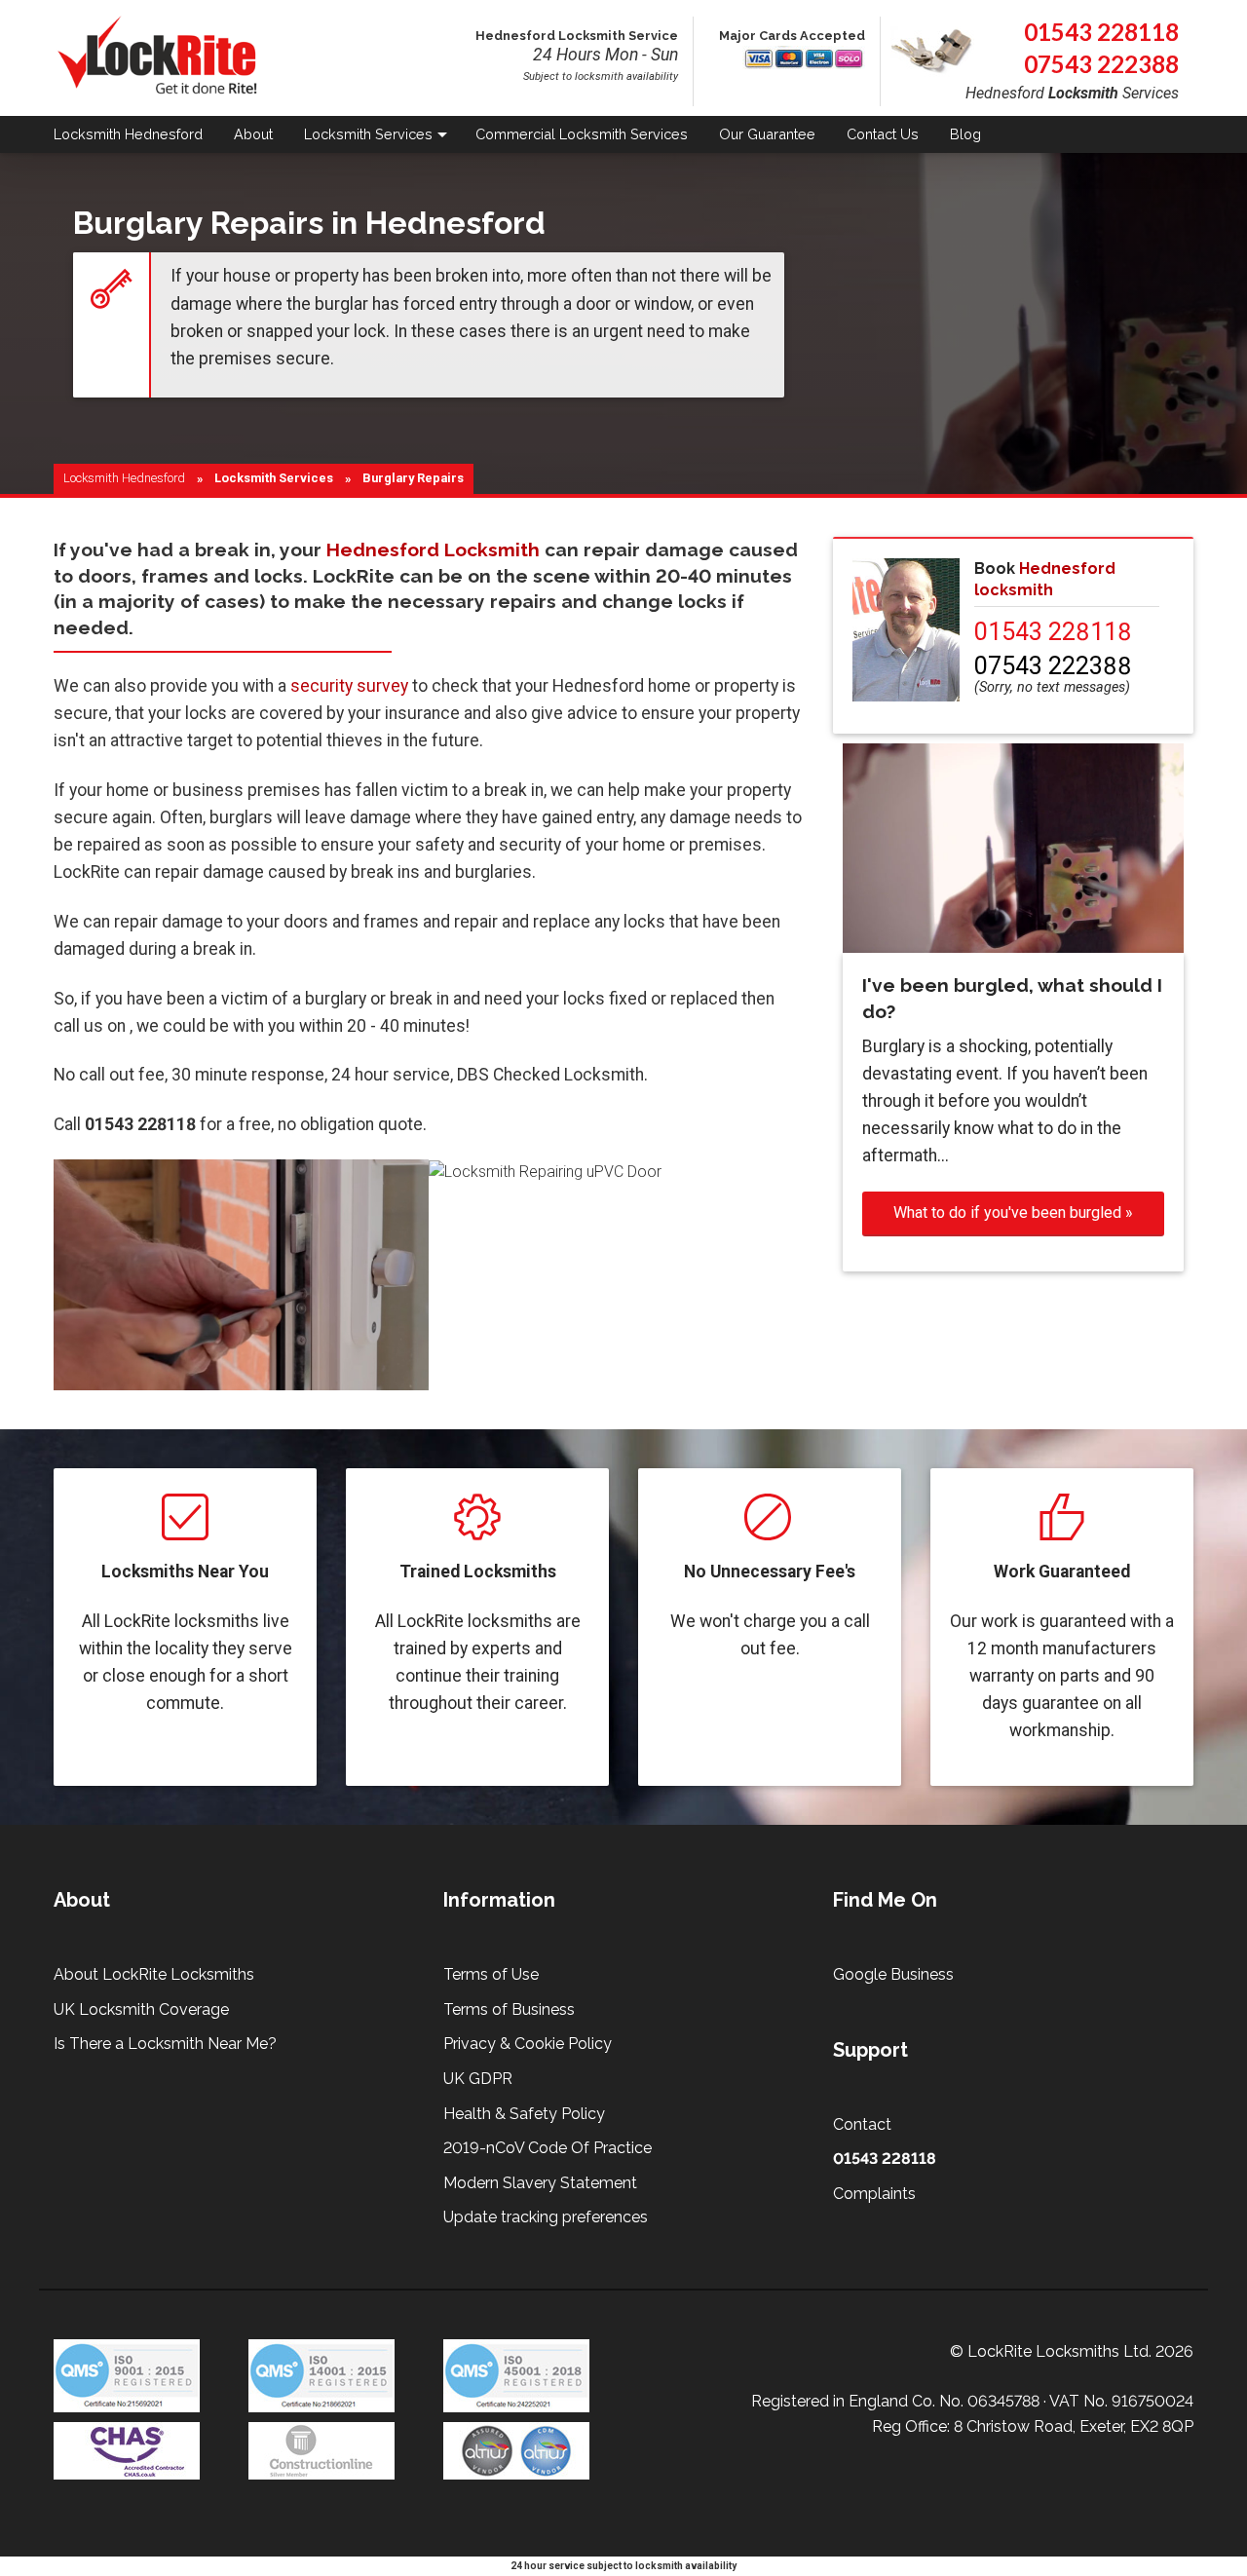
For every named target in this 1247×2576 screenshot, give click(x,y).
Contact (883, 134)
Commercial (582, 134)
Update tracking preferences (546, 2217)
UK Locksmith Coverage (141, 2009)
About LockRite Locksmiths (154, 1974)
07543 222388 (1101, 64)
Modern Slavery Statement (540, 2183)
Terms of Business (509, 2009)
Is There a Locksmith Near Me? (165, 2044)
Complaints (874, 2194)
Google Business (893, 1974)
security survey (349, 686)
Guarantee (767, 134)
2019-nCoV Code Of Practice (548, 2148)
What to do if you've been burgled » (1013, 1212)
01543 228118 (1101, 32)
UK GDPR (478, 2079)
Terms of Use (491, 1974)
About (253, 134)
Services (368, 134)
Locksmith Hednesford (124, 478)
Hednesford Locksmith (433, 549)
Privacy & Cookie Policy (528, 2044)
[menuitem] (136, 135)
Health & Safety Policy (524, 2114)
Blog (965, 134)
